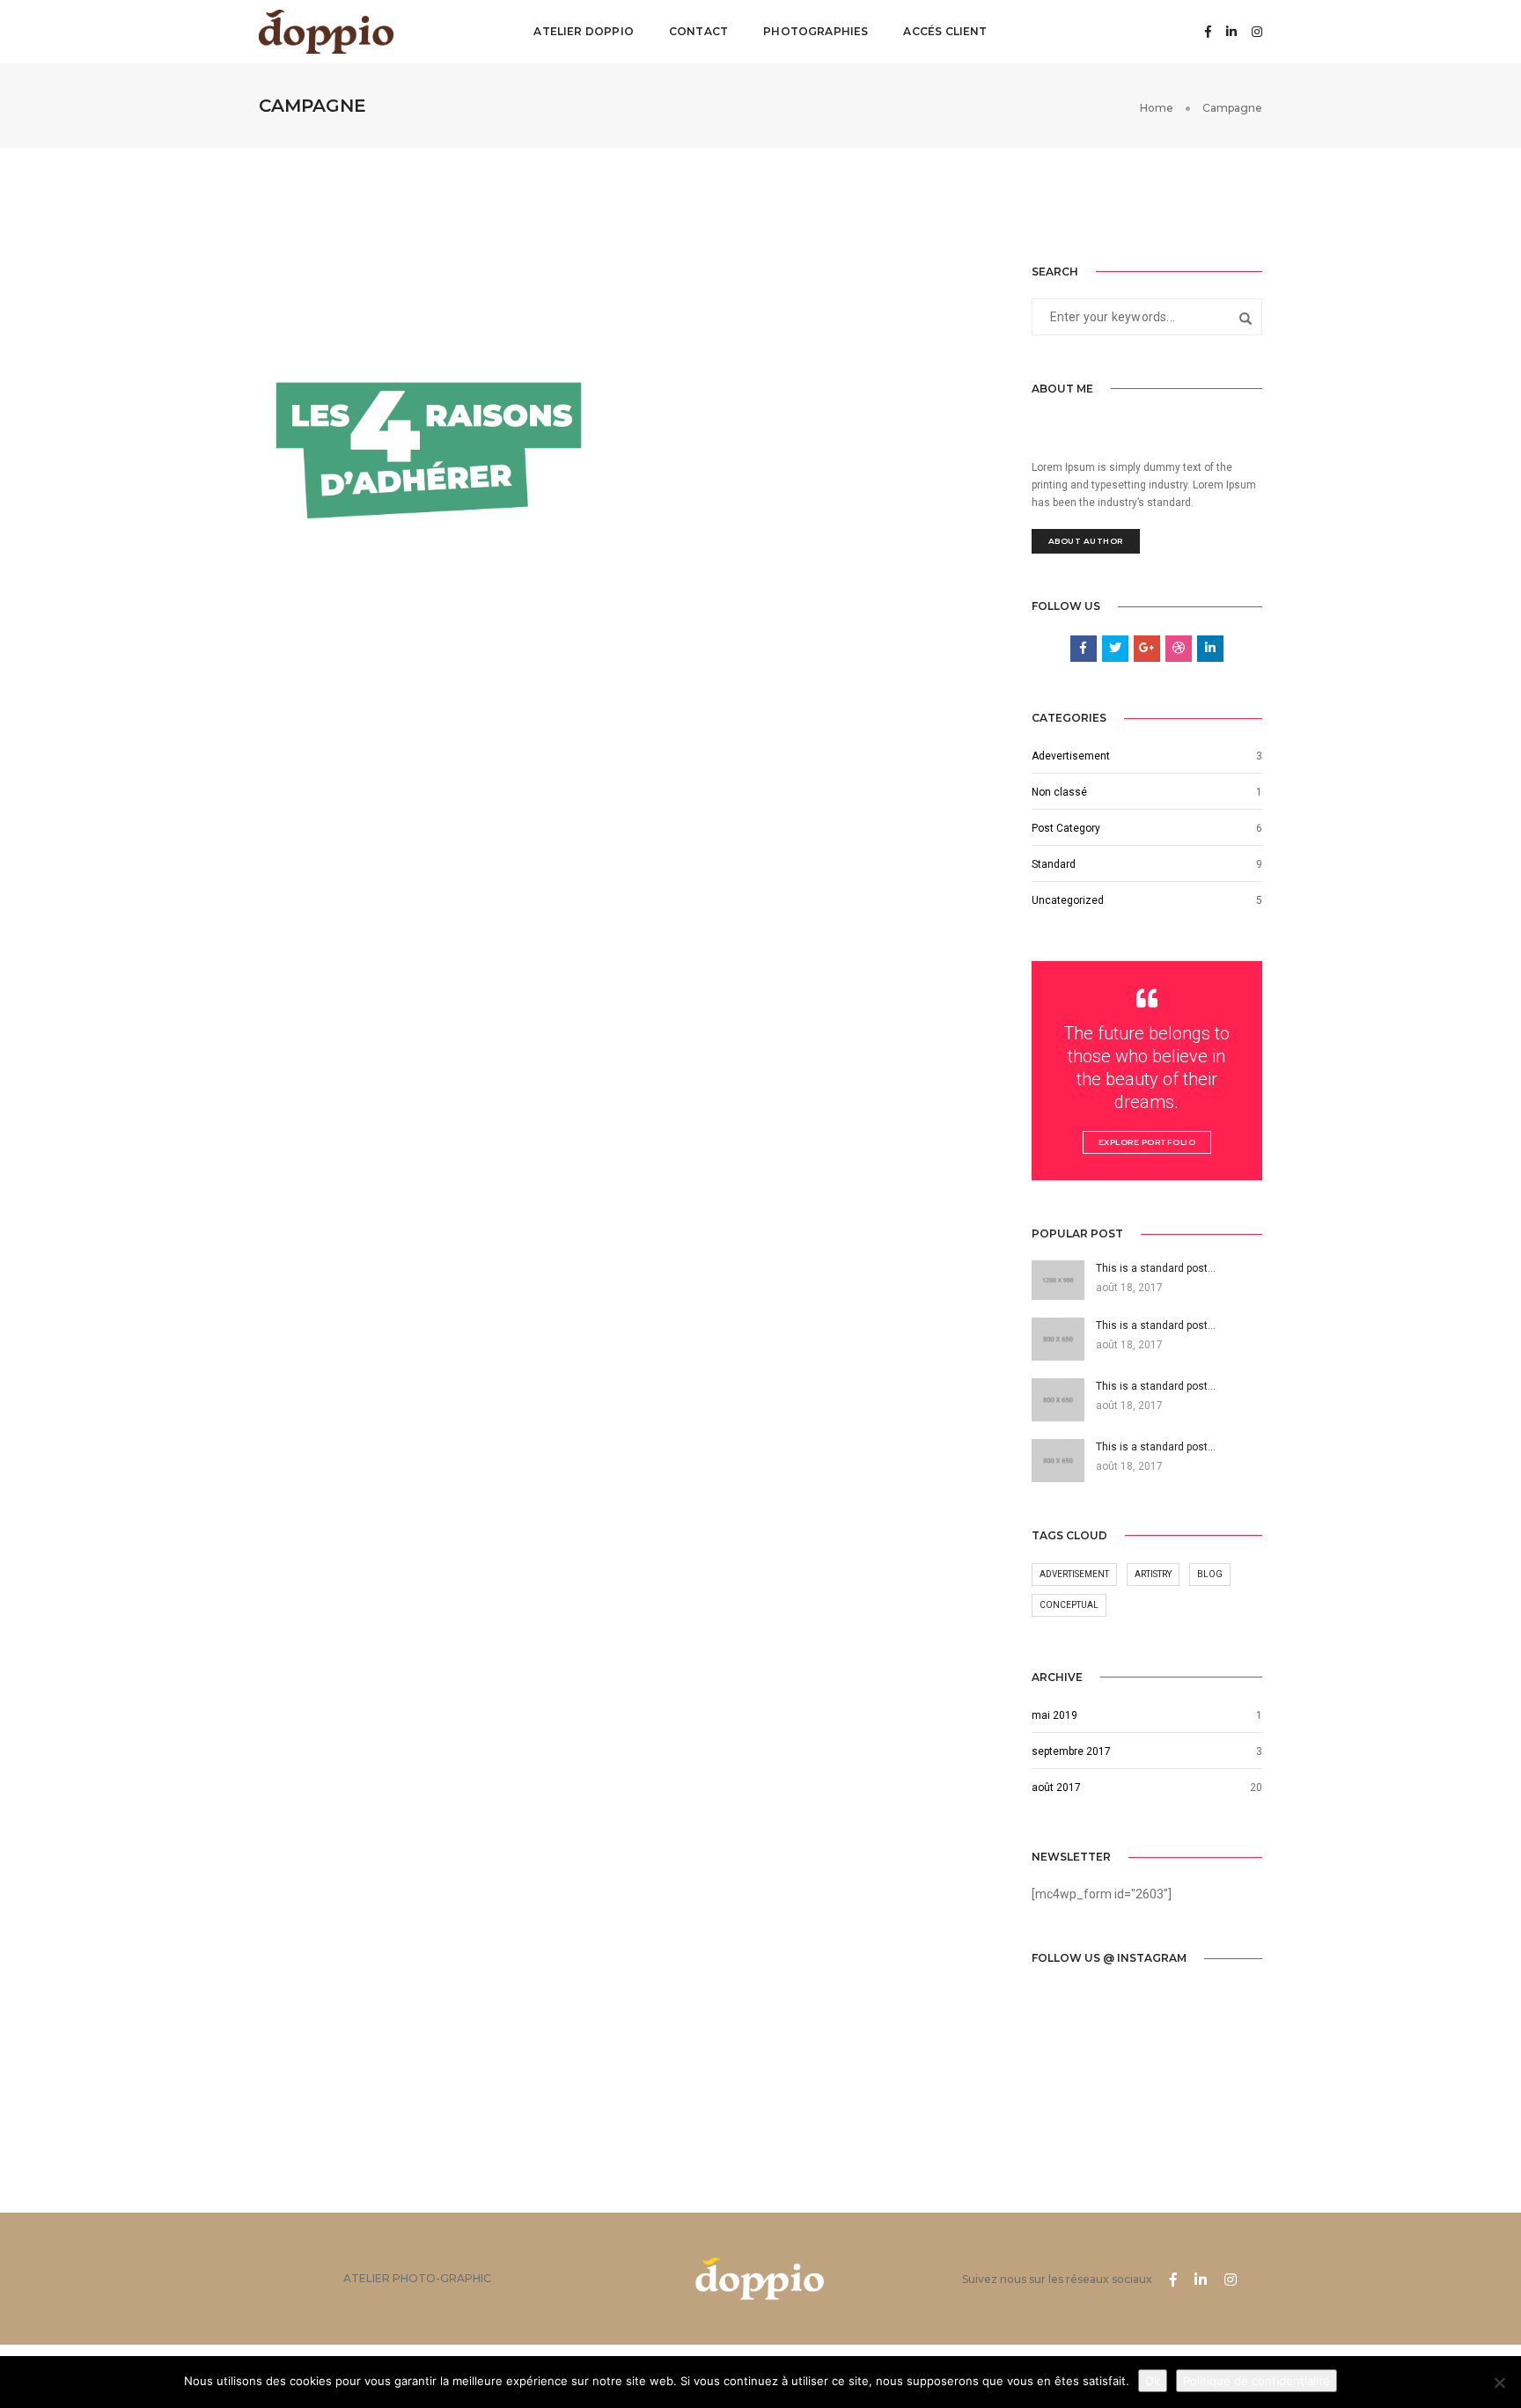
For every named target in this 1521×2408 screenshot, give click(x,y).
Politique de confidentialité (1256, 2381)
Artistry (1153, 1574)
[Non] (1499, 2382)
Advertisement (1074, 1574)
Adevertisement (1071, 756)
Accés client (945, 31)
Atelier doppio (584, 31)
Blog (1210, 1574)
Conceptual (1069, 1605)
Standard (1054, 864)
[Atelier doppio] (326, 31)
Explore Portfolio (1147, 1142)
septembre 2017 (1071, 1751)
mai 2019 (1054, 1715)
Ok (1153, 2381)
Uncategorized (1068, 900)
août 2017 (1056, 1788)
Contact (698, 31)
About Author (1086, 541)
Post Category (1066, 828)
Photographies (816, 31)
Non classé (1059, 792)
